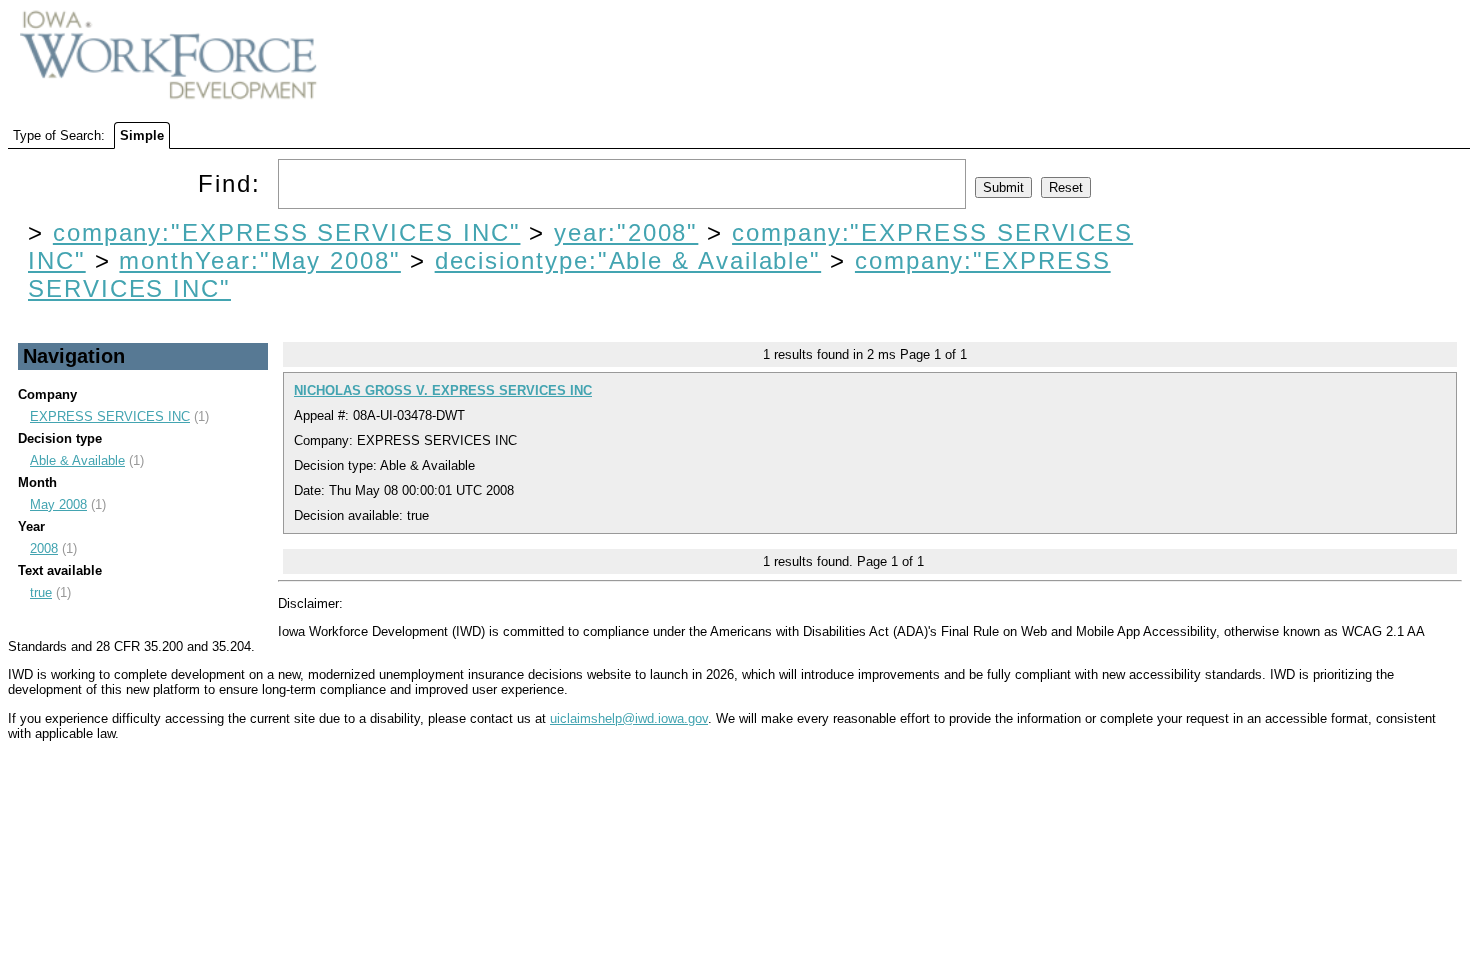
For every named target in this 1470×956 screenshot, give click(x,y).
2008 (44, 548)
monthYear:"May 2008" (259, 260)
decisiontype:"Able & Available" (628, 260)
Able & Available (77, 460)
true (41, 592)
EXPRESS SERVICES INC (110, 416)
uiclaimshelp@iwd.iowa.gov (629, 718)
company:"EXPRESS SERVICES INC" (287, 232)
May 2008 (58, 504)
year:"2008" (626, 232)
